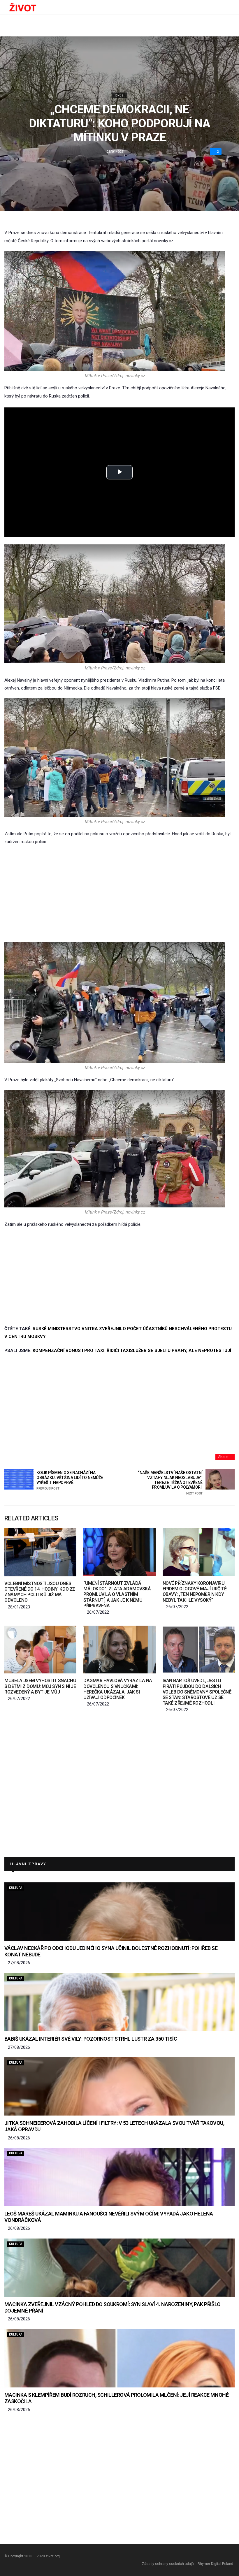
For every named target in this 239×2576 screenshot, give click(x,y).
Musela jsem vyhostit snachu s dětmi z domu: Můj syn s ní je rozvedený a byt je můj (40, 1686)
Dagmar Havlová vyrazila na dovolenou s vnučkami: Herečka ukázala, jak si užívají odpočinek (118, 1689)
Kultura (16, 1888)
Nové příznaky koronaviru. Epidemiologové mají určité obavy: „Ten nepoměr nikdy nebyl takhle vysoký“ (195, 1592)
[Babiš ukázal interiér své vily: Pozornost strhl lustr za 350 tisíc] (119, 2002)
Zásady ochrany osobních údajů (168, 2564)
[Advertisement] (119, 894)
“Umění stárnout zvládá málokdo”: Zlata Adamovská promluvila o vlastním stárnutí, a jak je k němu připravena (117, 1594)
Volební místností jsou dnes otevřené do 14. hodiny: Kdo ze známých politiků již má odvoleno (40, 1592)
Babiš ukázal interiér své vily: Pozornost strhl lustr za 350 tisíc (91, 2039)
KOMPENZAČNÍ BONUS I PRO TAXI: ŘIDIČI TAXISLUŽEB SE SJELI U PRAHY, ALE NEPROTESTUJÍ (132, 1351)
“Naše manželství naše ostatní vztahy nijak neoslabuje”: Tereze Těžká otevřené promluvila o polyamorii (170, 1483)
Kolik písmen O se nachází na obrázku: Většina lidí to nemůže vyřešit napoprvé (70, 1480)
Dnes (119, 95)
